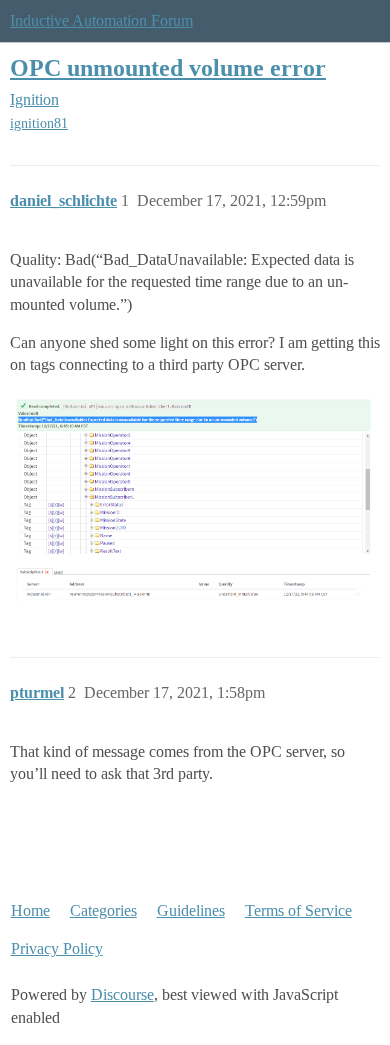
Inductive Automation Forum (101, 20)
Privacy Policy (57, 948)
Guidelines (191, 910)
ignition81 (39, 123)
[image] (195, 498)
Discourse (122, 994)
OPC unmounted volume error (168, 67)
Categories (103, 910)
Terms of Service (298, 910)
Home (30, 910)
